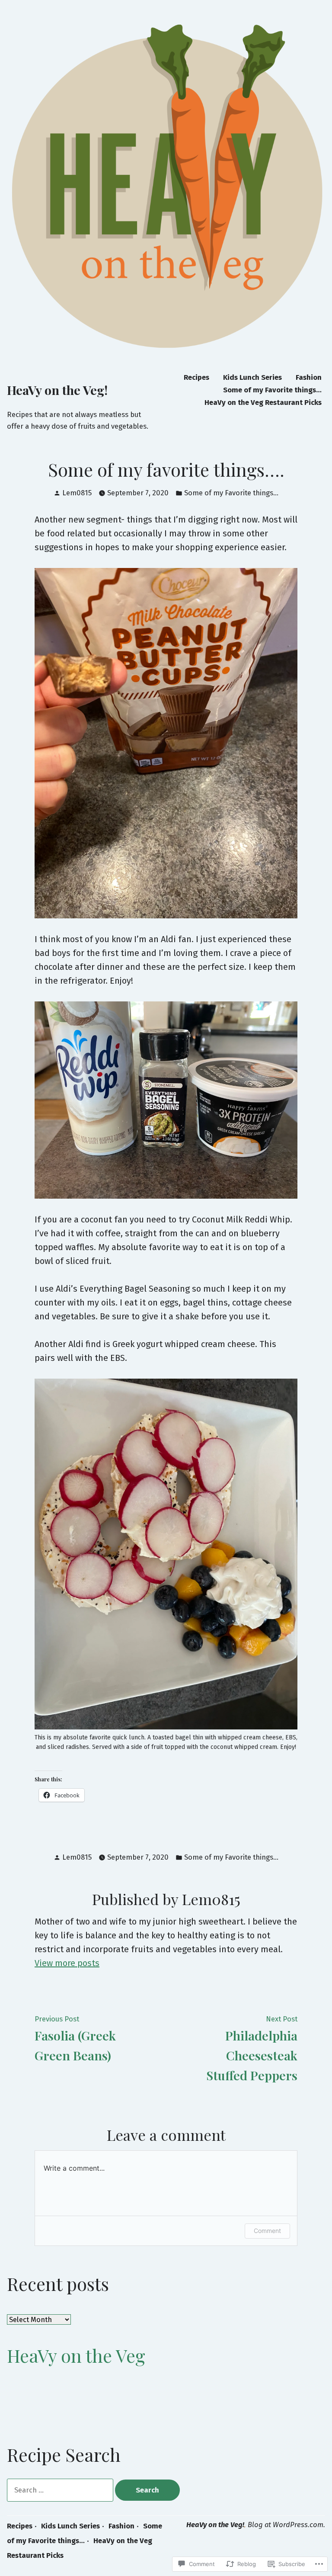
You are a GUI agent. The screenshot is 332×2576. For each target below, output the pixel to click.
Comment (267, 2231)
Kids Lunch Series (252, 377)
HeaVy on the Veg (76, 2355)
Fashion (309, 377)
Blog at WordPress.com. (286, 2525)
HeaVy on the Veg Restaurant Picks (263, 403)
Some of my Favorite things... (231, 493)
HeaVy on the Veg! (57, 390)
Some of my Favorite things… (272, 390)
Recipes (196, 377)
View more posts (67, 1963)
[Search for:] (61, 2490)
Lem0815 (77, 493)
